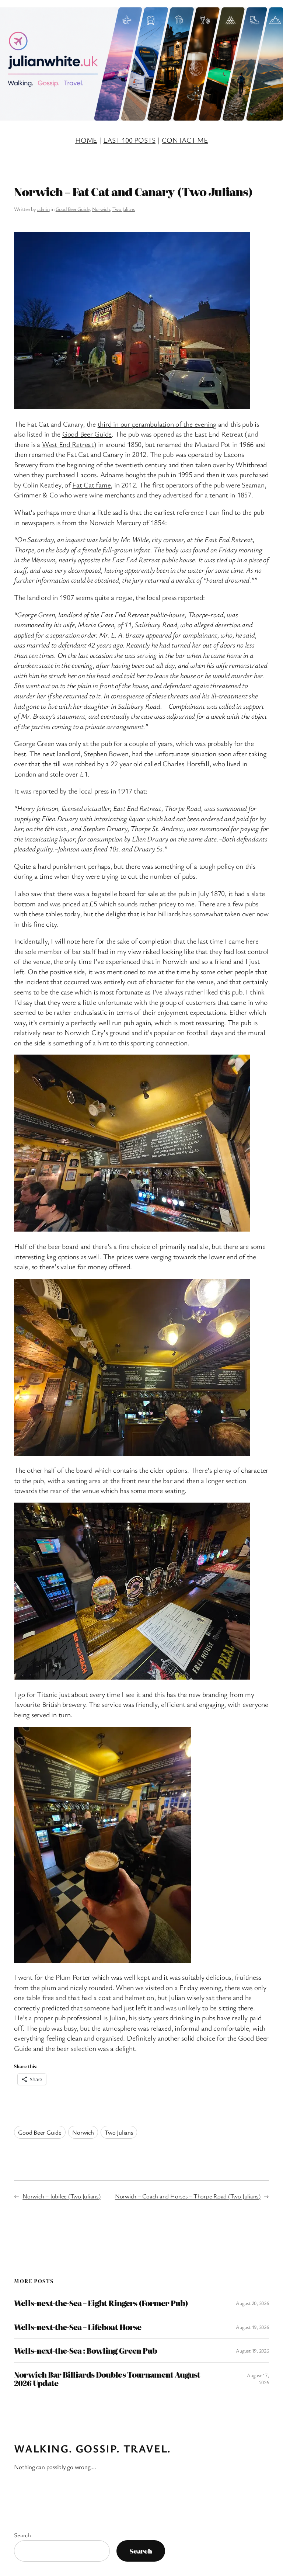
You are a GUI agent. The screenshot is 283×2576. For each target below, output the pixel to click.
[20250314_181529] (132, 1677)
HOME (86, 140)
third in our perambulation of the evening (157, 424)
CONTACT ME (185, 140)
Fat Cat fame (91, 485)
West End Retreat (68, 444)
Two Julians (124, 209)
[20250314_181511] (132, 1229)
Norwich (101, 209)
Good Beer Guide (73, 209)
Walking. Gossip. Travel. (92, 2448)
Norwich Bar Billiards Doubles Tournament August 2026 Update (107, 2379)
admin (43, 209)
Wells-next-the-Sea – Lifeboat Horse (77, 2327)
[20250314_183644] (132, 407)
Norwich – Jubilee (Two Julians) (62, 2196)
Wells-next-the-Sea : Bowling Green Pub (85, 2351)
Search (22, 2535)
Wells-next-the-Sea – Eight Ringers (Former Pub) (101, 2303)
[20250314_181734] (102, 1960)
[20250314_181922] (132, 1453)
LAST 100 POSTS (129, 140)
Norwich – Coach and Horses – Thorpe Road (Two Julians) (188, 2196)
